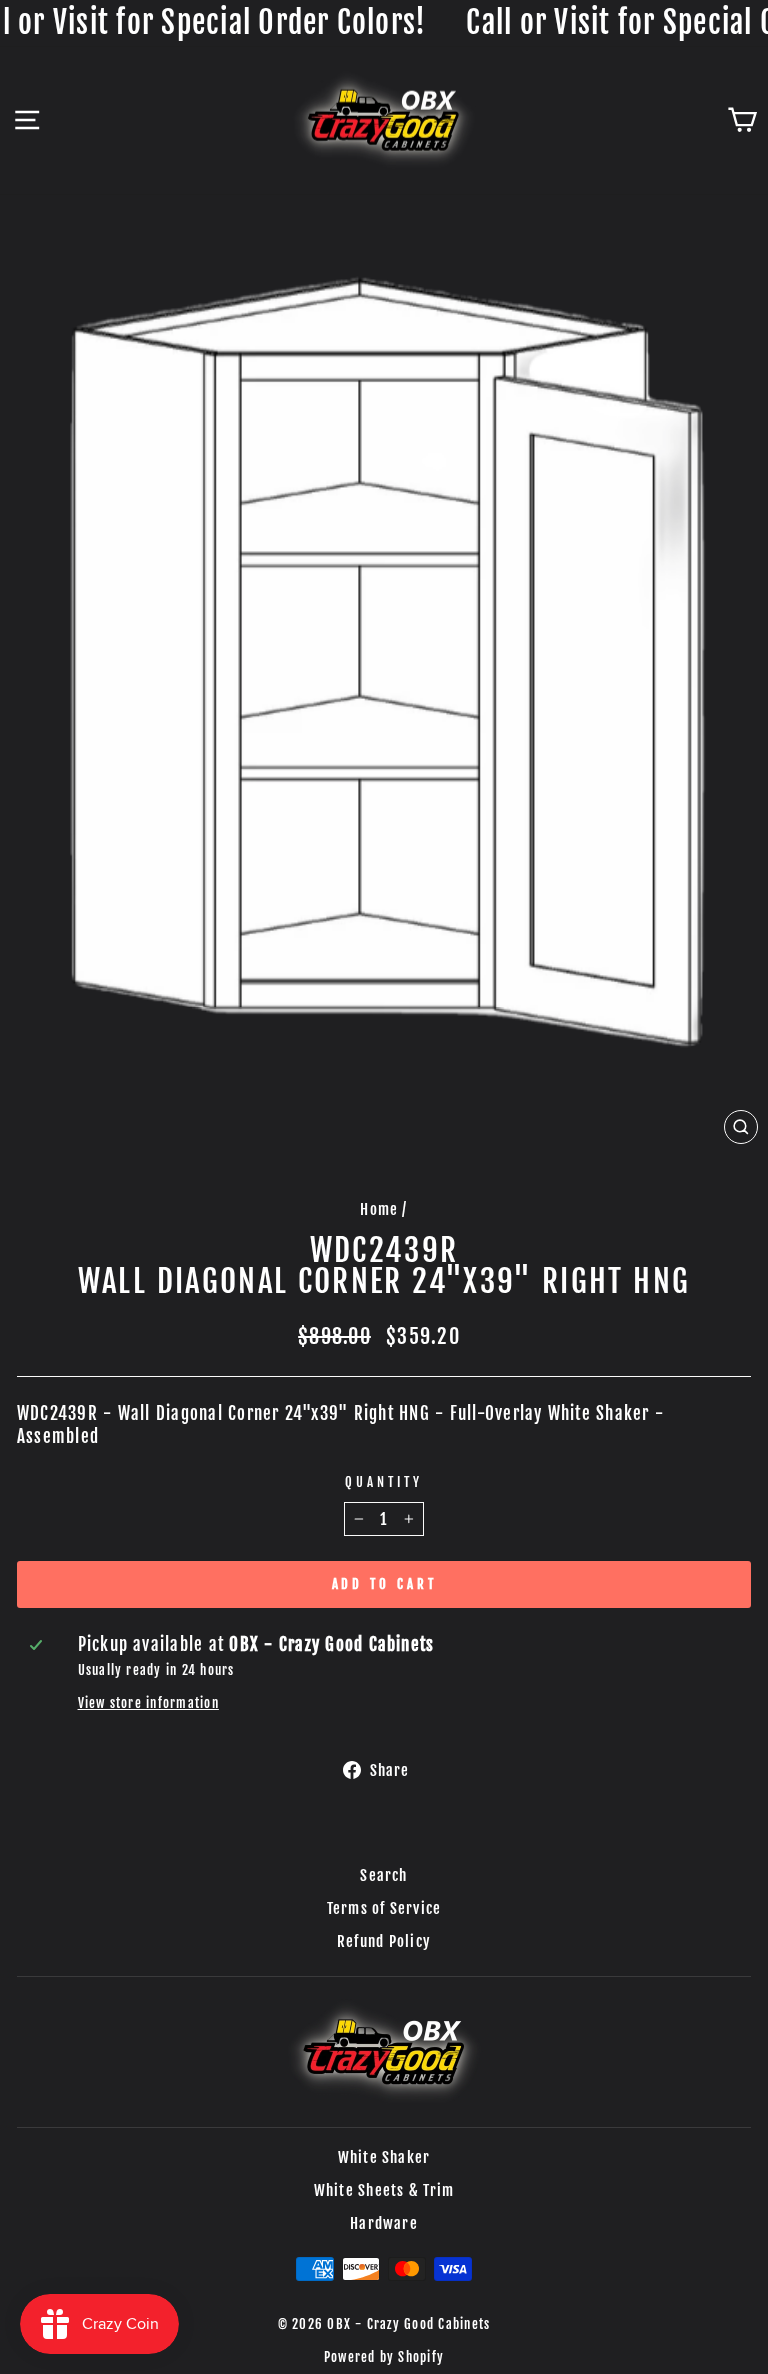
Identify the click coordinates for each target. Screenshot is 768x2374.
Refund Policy (384, 1941)
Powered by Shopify (384, 2357)
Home (379, 1209)
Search (383, 1875)
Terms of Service (384, 1908)
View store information (148, 1703)
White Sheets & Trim (384, 2190)
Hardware (384, 2223)
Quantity (384, 1482)
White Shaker (384, 2157)
